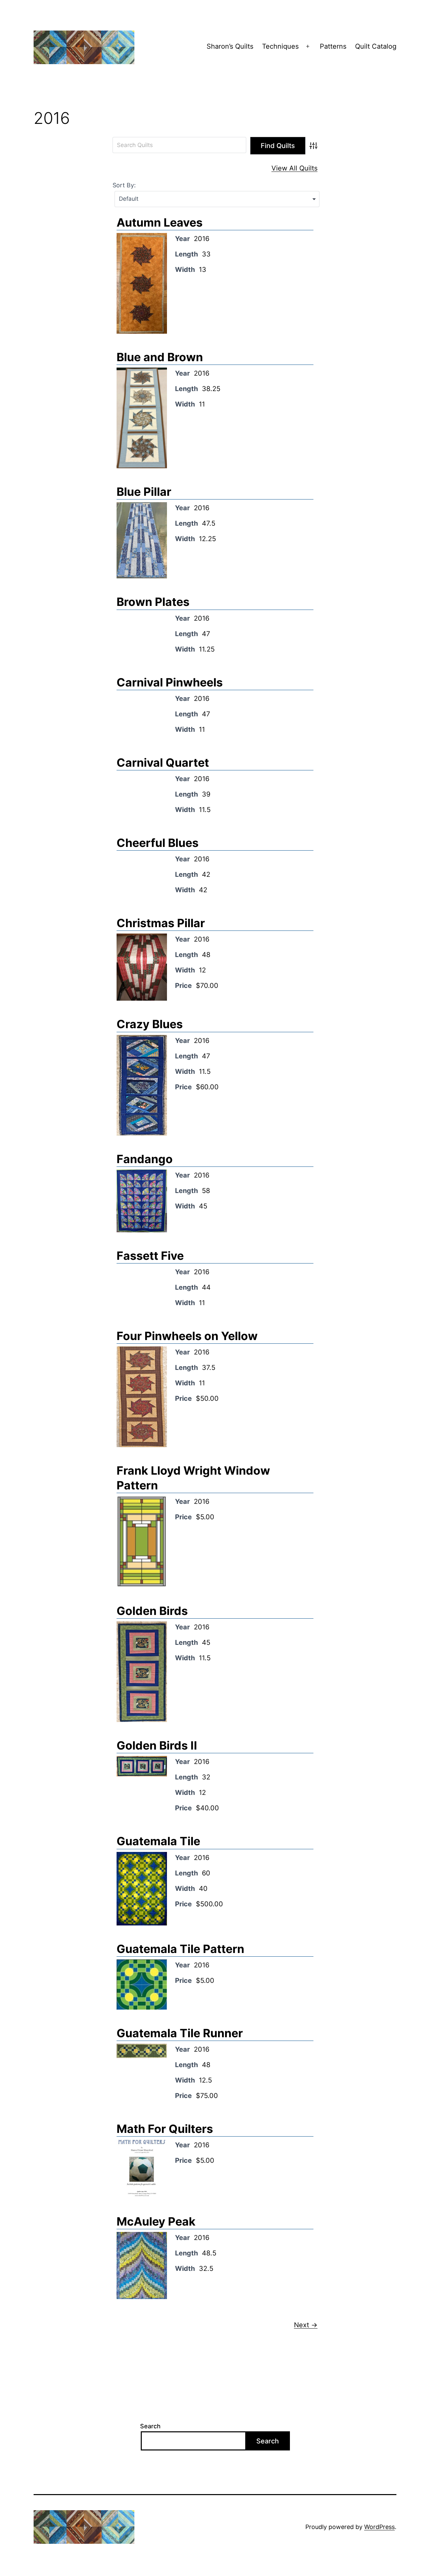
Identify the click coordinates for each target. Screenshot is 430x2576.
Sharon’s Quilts (230, 46)
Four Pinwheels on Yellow (187, 1336)
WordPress (379, 2527)
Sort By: (124, 185)
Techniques (280, 46)
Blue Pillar (144, 492)
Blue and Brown (160, 357)
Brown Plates (153, 602)
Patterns (333, 46)
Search (150, 2426)
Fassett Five (150, 1256)
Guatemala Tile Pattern (180, 1949)
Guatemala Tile (158, 1841)
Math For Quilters (165, 2129)
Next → (306, 2325)
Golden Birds (152, 1611)
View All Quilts (294, 168)
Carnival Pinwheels (170, 682)
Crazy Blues (150, 1024)
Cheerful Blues (158, 843)
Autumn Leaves (160, 222)
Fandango (145, 1159)
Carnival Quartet (163, 762)
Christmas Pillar (161, 923)
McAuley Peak (156, 2221)
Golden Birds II (157, 1745)
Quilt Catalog (376, 46)
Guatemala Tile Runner (180, 2033)
